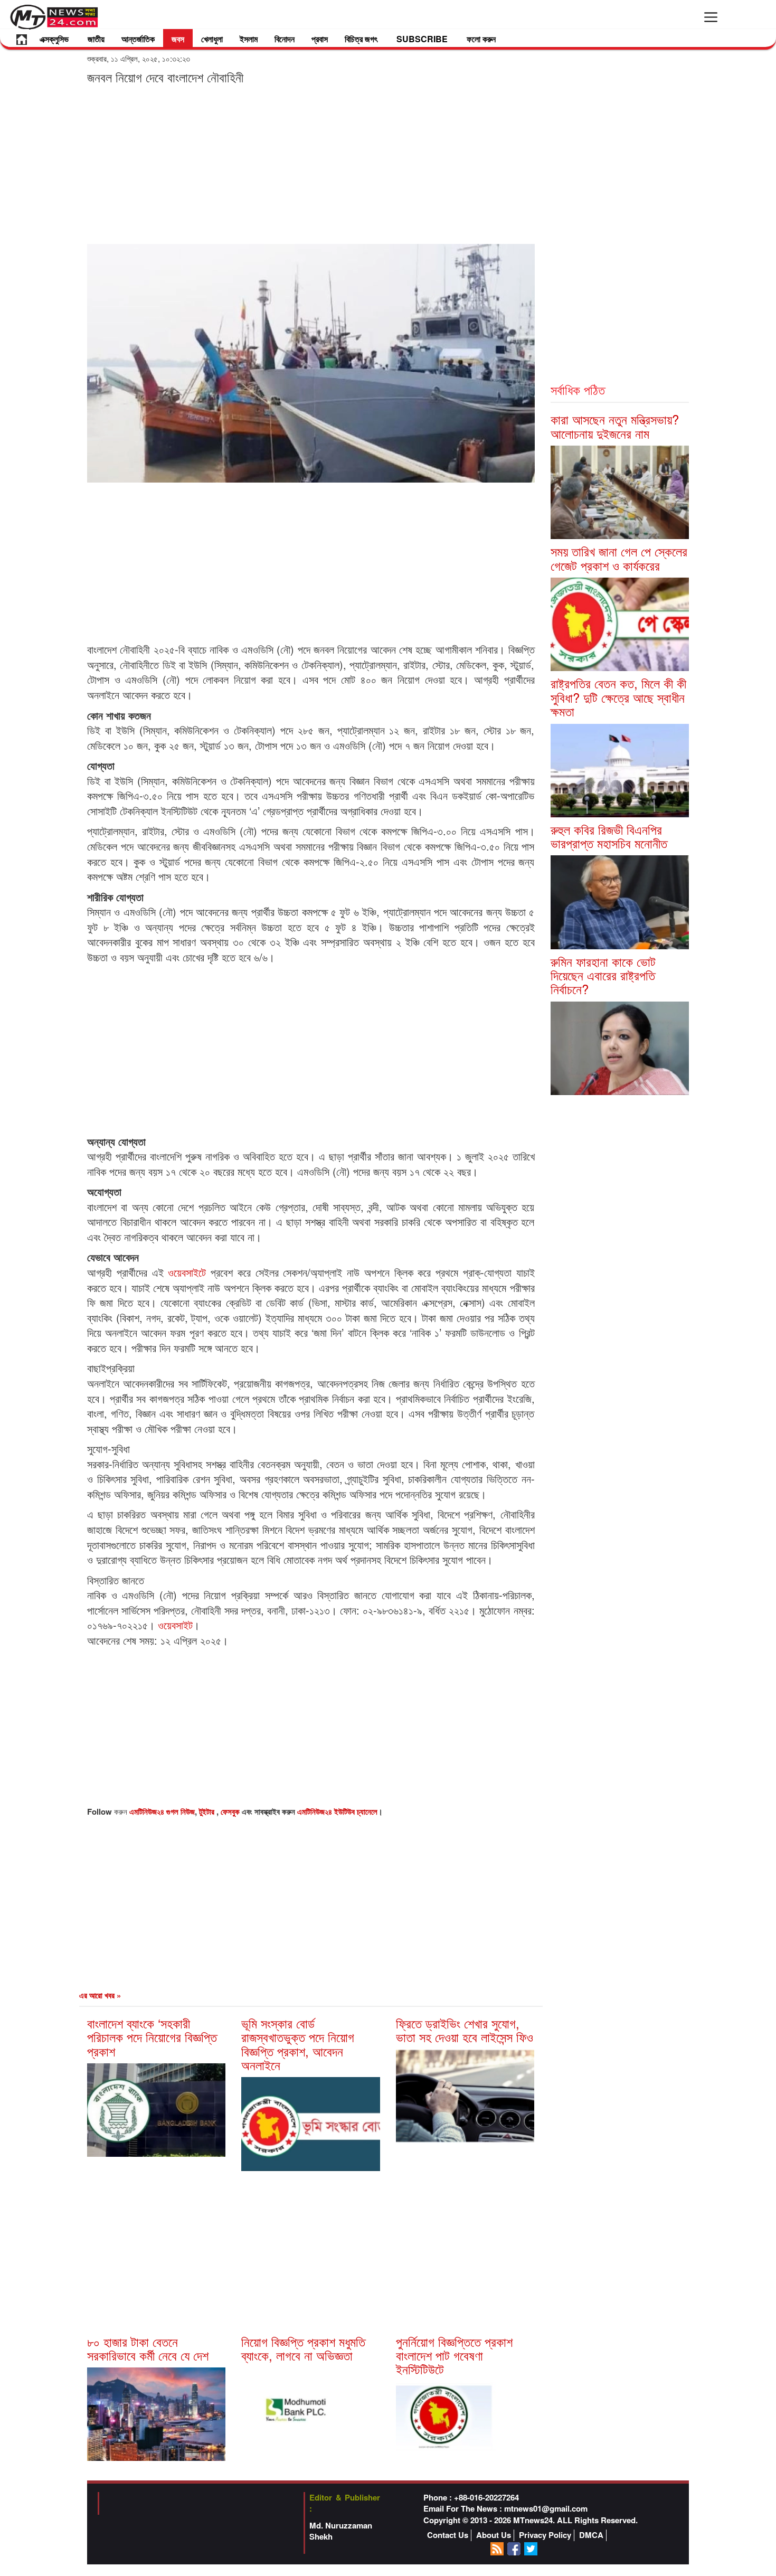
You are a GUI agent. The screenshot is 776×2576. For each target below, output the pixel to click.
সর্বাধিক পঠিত (578, 389)
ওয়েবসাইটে (187, 1272)
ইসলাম (249, 39)
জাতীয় (96, 39)
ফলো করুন (481, 39)
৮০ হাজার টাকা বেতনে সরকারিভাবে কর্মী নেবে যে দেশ (148, 2348)
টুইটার (208, 1811)
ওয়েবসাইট (175, 1625)
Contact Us (448, 2535)
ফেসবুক (231, 1811)
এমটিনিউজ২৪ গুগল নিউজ (162, 1811)
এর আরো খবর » (100, 1995)
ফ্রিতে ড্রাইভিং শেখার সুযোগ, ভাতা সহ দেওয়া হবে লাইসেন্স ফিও (465, 2030)
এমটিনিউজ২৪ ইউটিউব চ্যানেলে (337, 1811)
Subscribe (422, 39)
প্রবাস (320, 39)
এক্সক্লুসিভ (54, 39)
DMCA (591, 2535)
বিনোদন (285, 39)
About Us (494, 2535)
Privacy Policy (545, 2535)
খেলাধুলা (212, 39)
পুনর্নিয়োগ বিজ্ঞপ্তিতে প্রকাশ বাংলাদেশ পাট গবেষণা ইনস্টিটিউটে (454, 2355)
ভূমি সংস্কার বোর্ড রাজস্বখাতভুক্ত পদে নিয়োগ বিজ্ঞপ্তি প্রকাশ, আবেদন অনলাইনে (298, 2044)
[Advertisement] (311, 164)
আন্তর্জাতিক (138, 39)
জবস (178, 39)
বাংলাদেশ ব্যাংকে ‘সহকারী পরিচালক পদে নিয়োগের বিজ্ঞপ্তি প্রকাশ (152, 2037)
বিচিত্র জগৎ (361, 39)
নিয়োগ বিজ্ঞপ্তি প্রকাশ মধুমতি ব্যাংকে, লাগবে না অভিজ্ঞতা (303, 2348)
